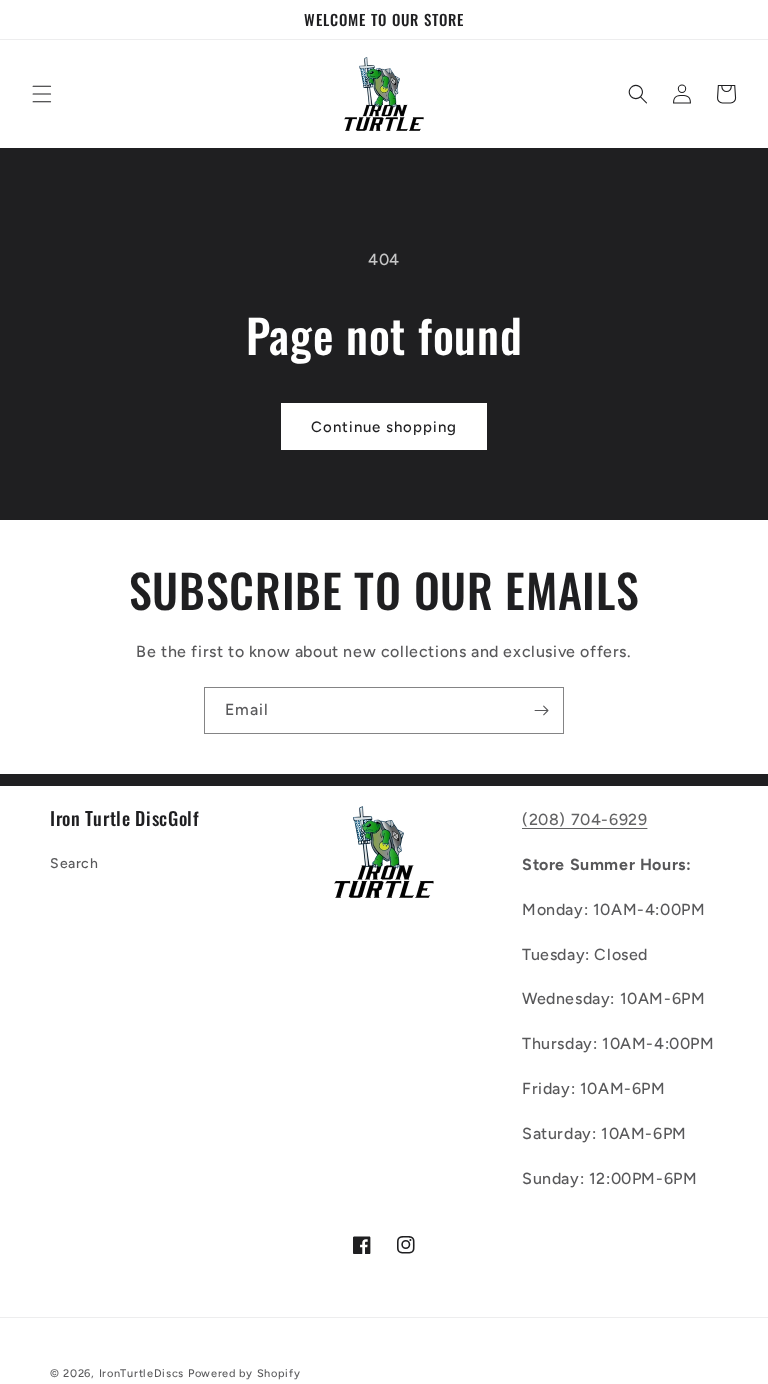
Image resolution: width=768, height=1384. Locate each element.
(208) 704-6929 (584, 819)
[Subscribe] (541, 710)
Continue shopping (384, 427)
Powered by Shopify (244, 1373)
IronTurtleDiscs (142, 1373)
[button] (42, 94)
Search (74, 863)
